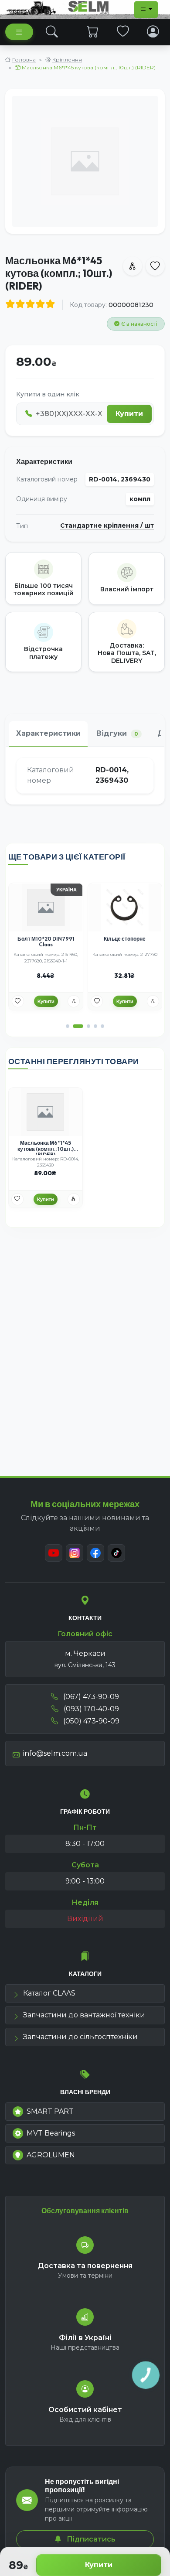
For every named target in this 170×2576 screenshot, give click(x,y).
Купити (99, 2565)
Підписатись (90, 2539)
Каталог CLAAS (49, 1993)
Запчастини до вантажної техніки (84, 2015)
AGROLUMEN (51, 2155)
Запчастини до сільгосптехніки (80, 2037)
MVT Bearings (51, 2133)
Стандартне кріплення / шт (107, 526)
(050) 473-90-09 (90, 1721)
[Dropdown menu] (146, 10)
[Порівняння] (74, 1001)
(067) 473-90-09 (90, 1697)
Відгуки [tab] (117, 733)
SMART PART (50, 2111)
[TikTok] (116, 1553)
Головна (24, 60)
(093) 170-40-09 (90, 1709)
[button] (68, 1026)
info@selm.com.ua (55, 1753)
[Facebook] (95, 1553)
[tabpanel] (85, 776)
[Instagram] (75, 1553)
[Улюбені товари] (123, 32)
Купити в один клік (48, 394)
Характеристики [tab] (48, 733)
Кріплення (67, 60)
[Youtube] (54, 1553)
